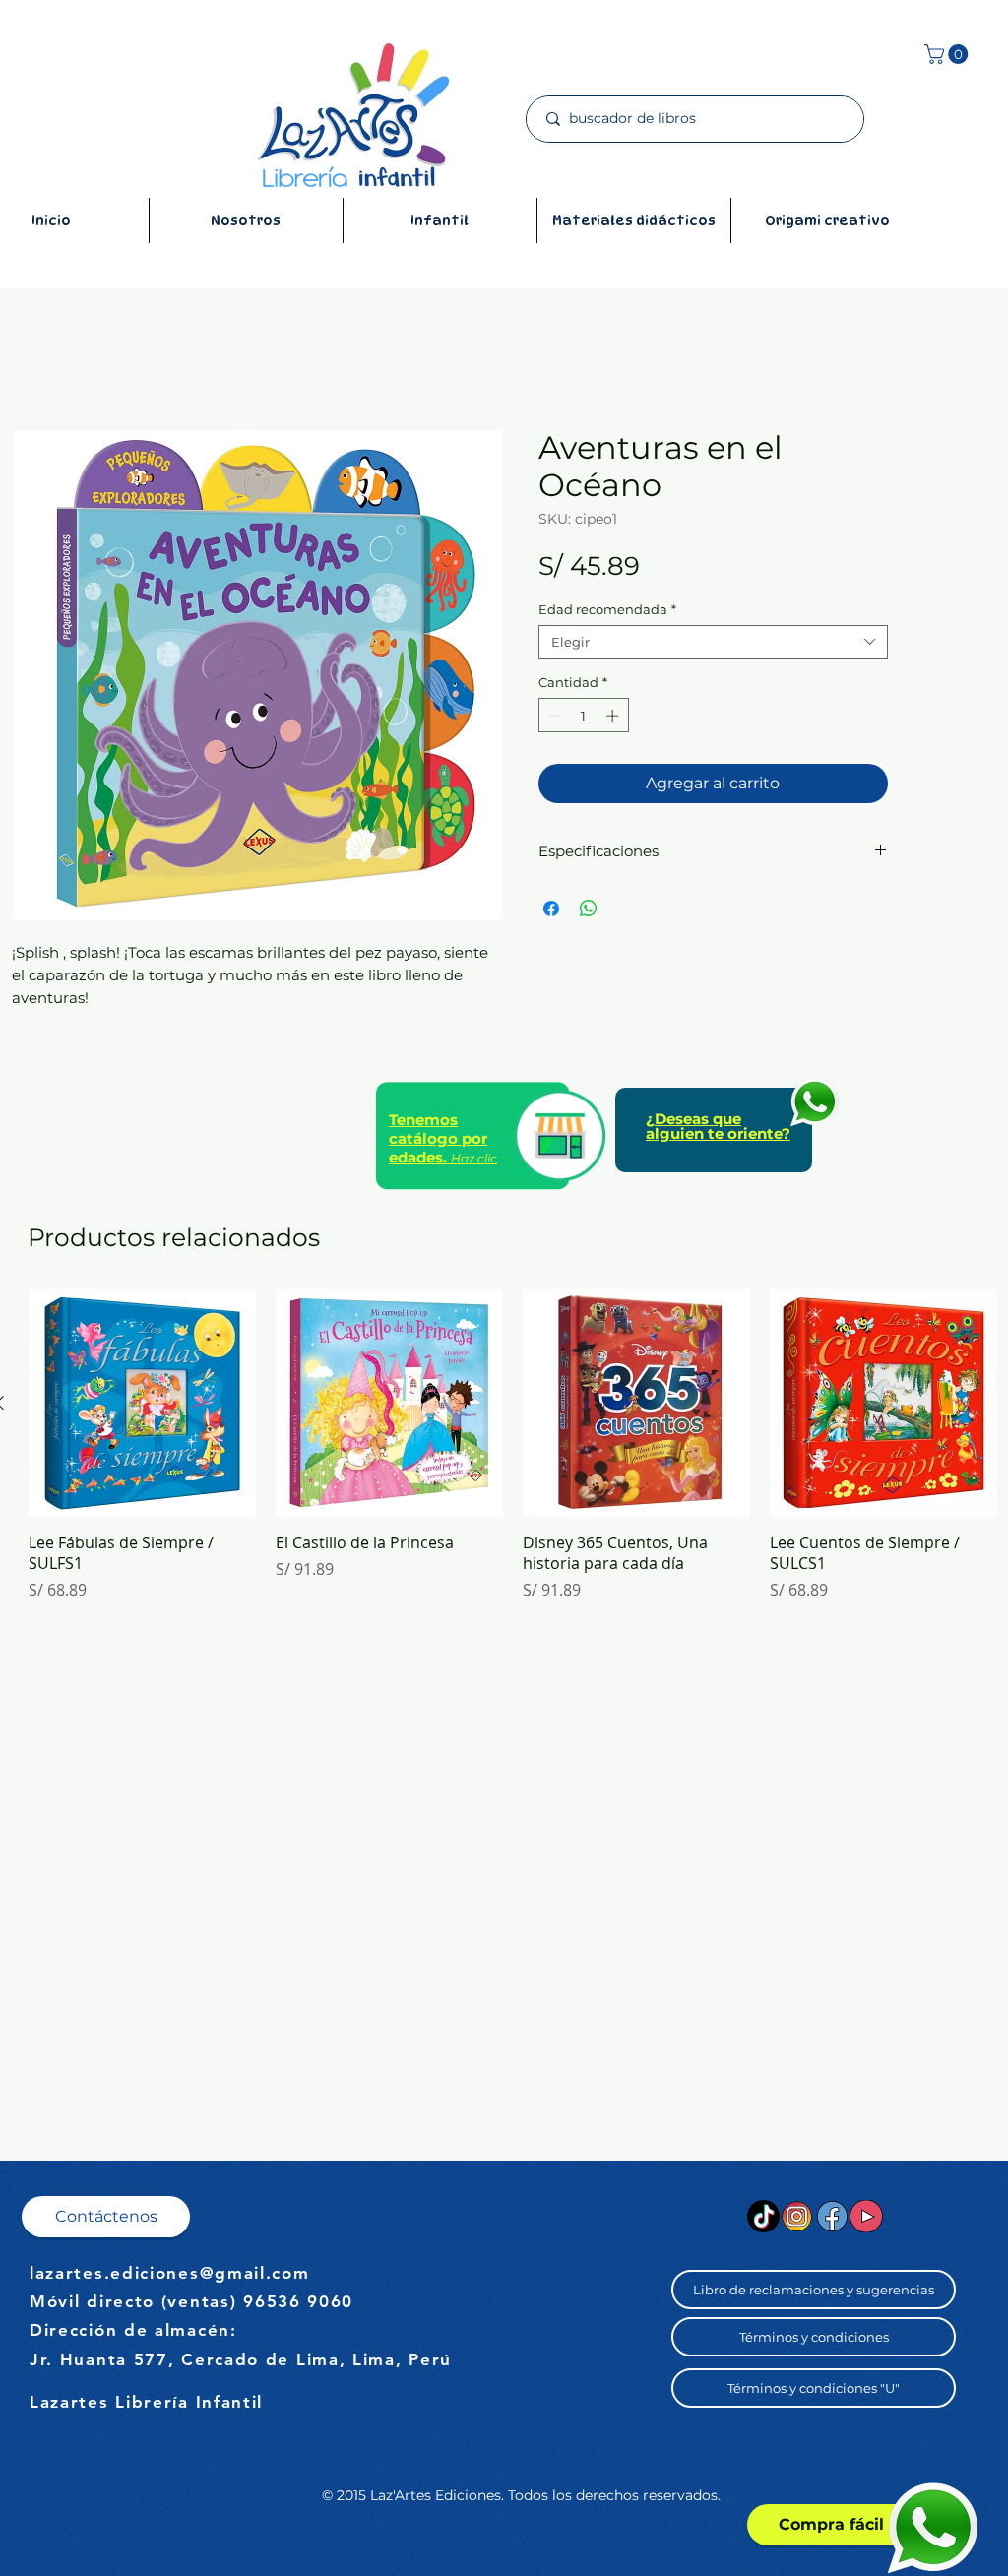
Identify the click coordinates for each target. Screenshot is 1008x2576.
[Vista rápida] (142, 1403)
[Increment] (614, 716)
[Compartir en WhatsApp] (589, 909)
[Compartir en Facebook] (551, 909)
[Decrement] (553, 716)
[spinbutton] (583, 716)
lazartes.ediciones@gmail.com (170, 2273)
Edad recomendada (607, 609)
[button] (948, 54)
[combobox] (713, 642)
